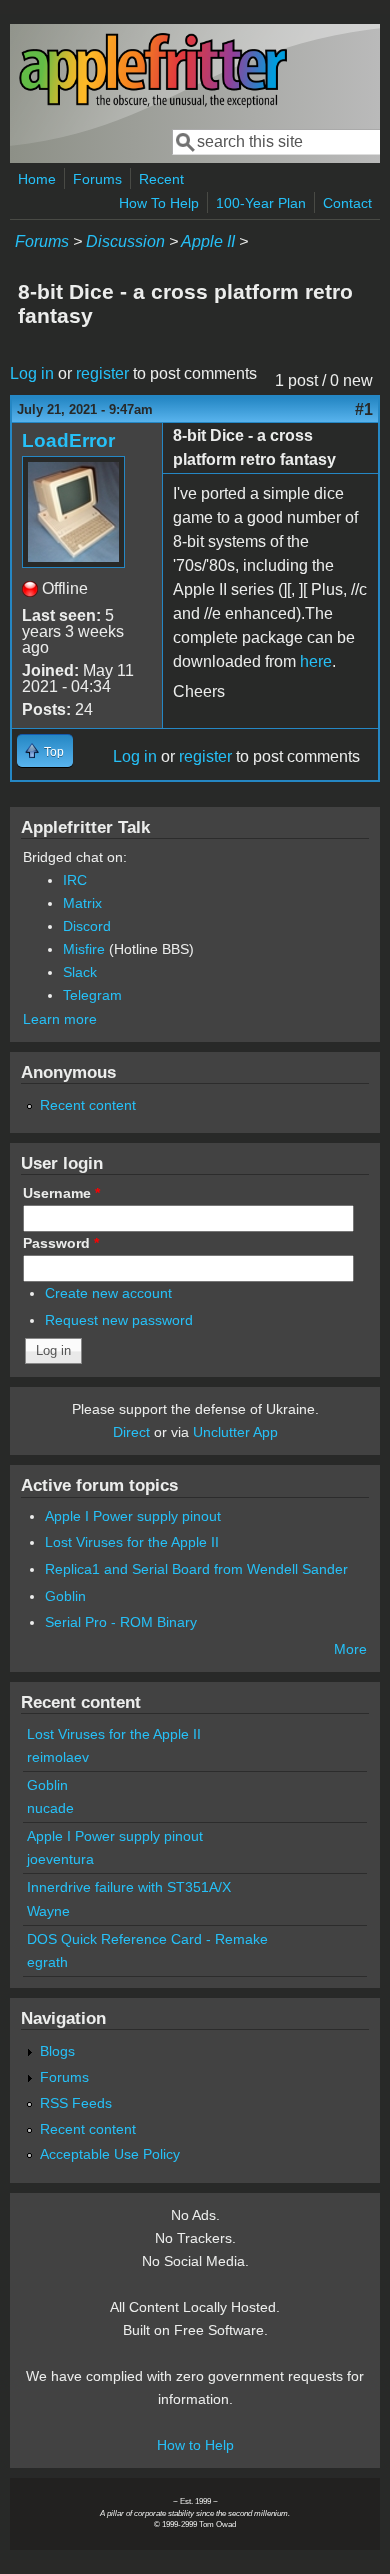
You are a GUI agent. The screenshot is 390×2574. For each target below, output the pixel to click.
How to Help (195, 2445)
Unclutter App (235, 1432)
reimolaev (58, 1757)
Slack (80, 972)
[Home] (153, 103)
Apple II (208, 241)
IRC (75, 880)
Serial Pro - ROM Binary (121, 1622)
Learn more (60, 1019)
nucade (50, 1808)
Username (61, 1193)
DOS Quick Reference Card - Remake (147, 1939)
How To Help (159, 203)
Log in (32, 373)
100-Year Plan (261, 203)
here (316, 661)
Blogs (57, 2051)
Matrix (82, 903)
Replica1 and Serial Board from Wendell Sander (196, 1569)
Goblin (65, 1596)
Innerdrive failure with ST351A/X (129, 1887)
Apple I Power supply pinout (133, 1516)
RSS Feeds (76, 2103)
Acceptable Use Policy (110, 2154)
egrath (47, 1962)
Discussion (125, 241)
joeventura (60, 1859)
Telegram (92, 995)
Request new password (119, 1320)
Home (37, 179)
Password (61, 1243)
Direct (131, 1432)
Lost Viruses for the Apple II (132, 1542)
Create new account (108, 1293)
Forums (97, 179)
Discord (87, 926)
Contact (347, 203)
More (350, 1649)
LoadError (68, 440)
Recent (161, 179)
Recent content (88, 1105)
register (102, 373)
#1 (364, 409)
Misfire (84, 949)
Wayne (48, 1911)
